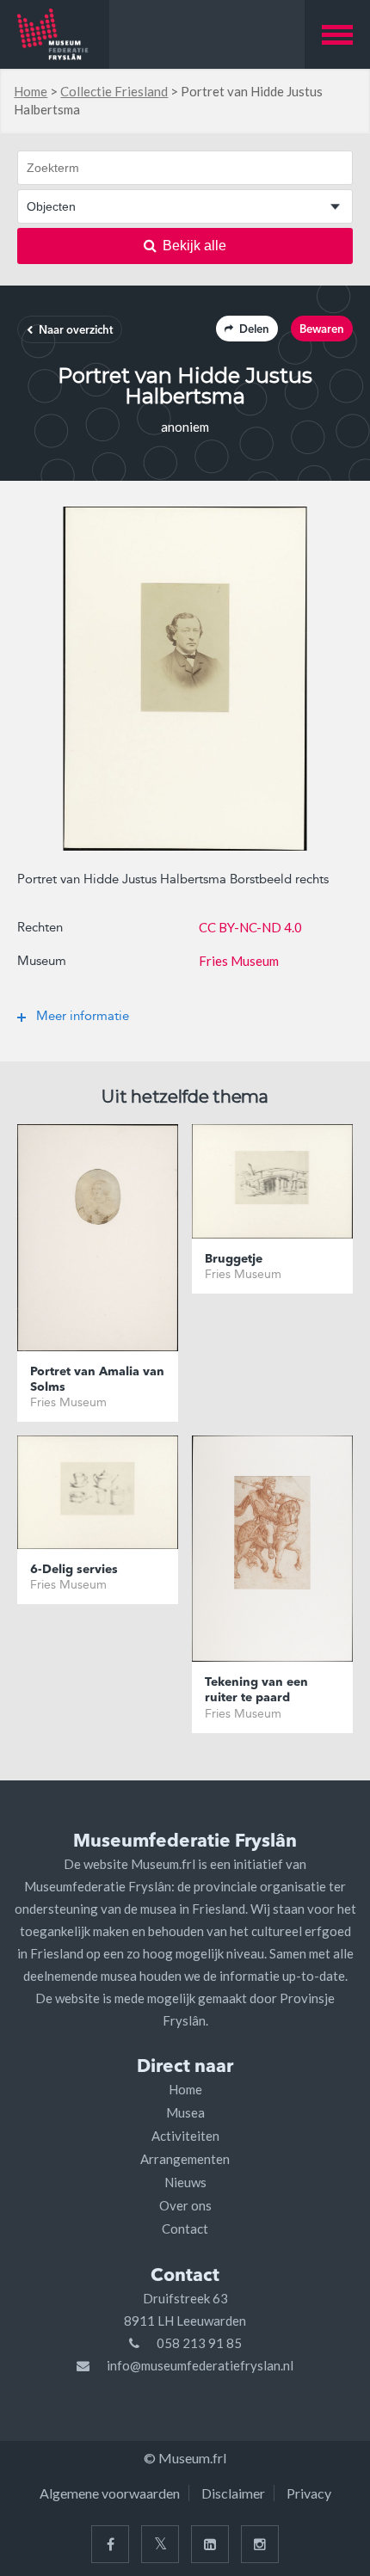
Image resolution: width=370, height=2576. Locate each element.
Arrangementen (185, 2159)
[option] (185, 679)
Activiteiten (185, 2136)
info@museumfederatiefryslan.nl (200, 2365)
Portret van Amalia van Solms (97, 1380)
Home (31, 91)
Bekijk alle (194, 246)
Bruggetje (234, 1259)
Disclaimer (233, 2493)
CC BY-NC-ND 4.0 (250, 927)
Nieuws (185, 2182)
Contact (185, 2229)
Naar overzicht (76, 331)
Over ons (185, 2205)
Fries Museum (239, 961)
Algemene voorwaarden (110, 2493)
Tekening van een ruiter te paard (256, 1690)
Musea (185, 2112)
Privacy (309, 2493)
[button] (337, 34)
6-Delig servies (74, 1570)
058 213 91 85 (199, 2343)
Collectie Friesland (114, 91)
